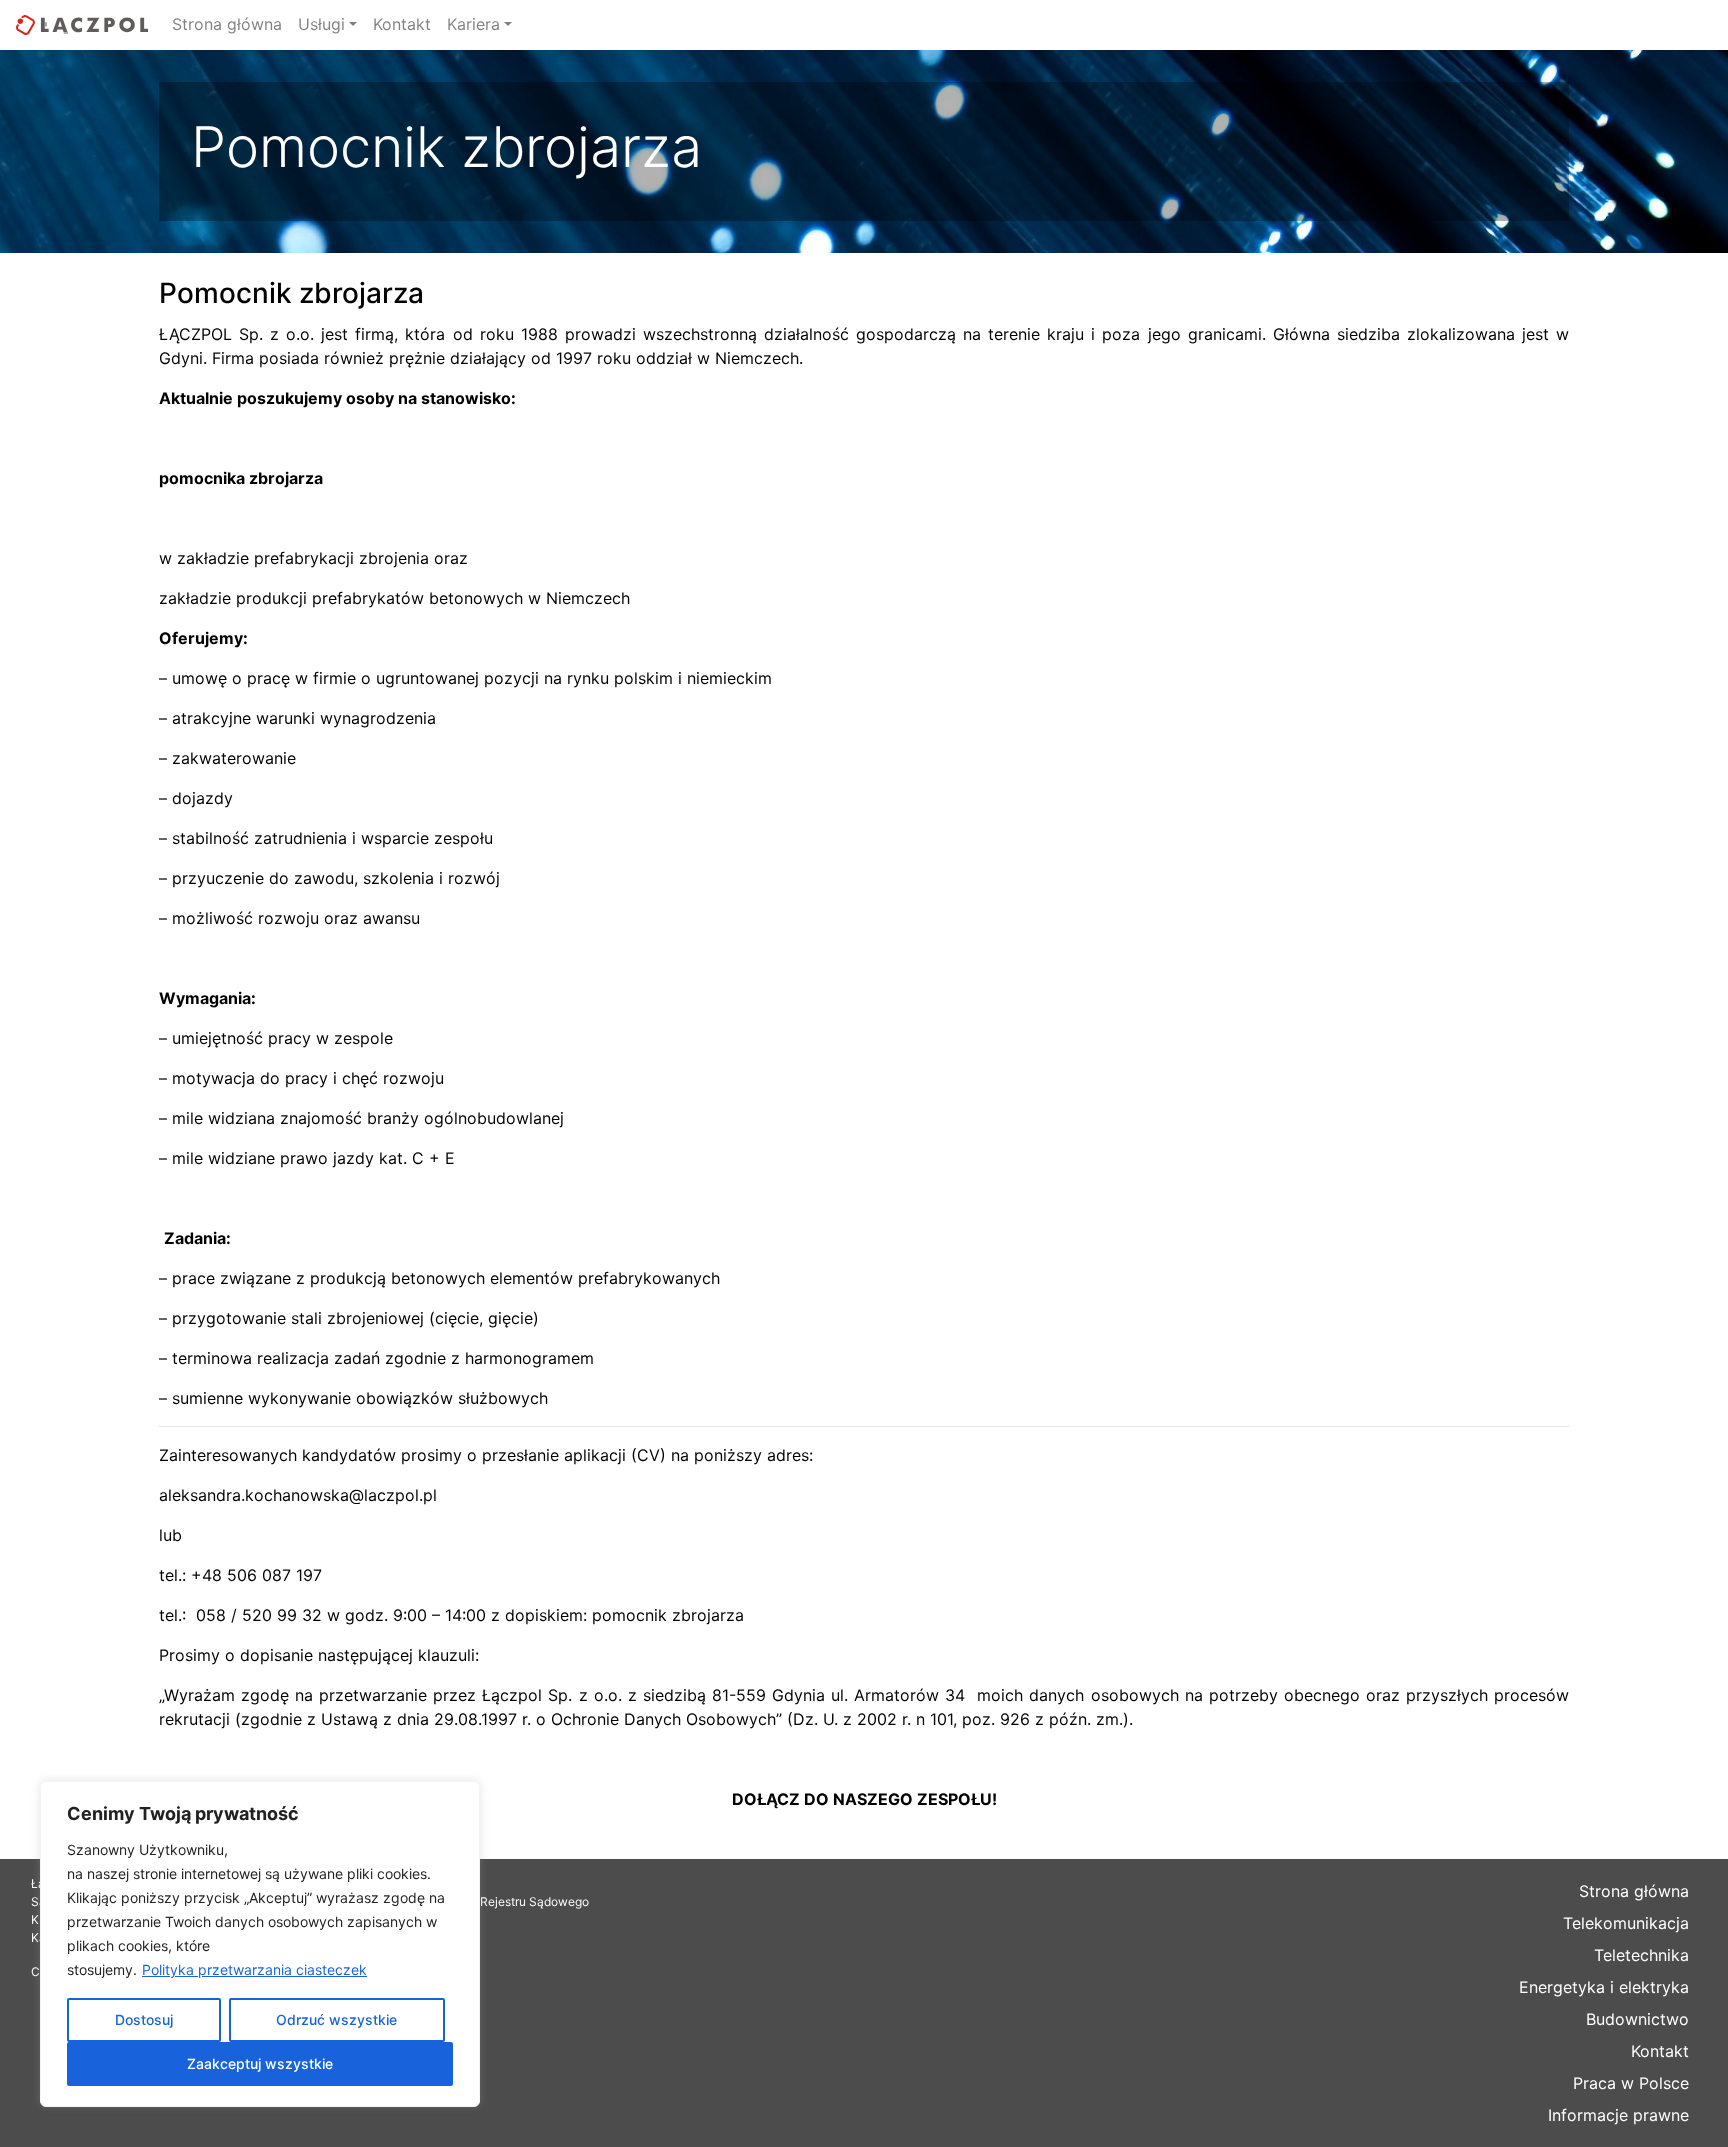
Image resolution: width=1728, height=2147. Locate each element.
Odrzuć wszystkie (336, 2019)
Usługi (321, 24)
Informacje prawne (1618, 2115)
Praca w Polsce (1631, 2083)
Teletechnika (1641, 1955)
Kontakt (402, 24)
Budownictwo (1637, 2019)
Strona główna (227, 24)
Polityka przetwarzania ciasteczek (254, 1969)
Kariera (473, 24)
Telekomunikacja (1626, 1923)
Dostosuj (144, 2019)
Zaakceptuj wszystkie (260, 2063)
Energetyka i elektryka (1604, 1987)
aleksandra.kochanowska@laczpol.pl (298, 1495)
